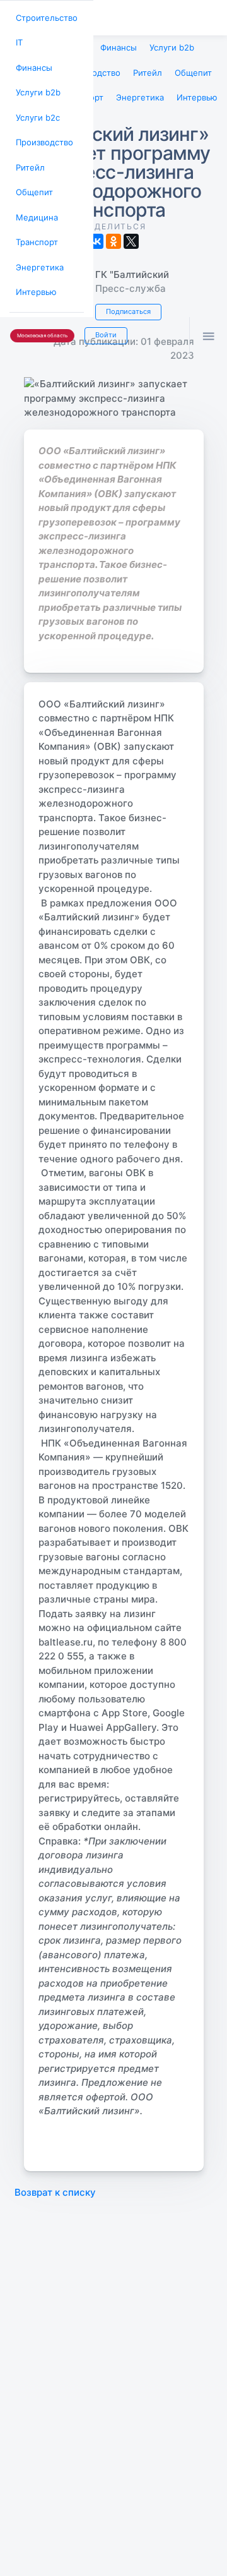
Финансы (32, 63)
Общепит (32, 180)
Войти (99, 315)
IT (19, 40)
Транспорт (35, 227)
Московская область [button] (39, 316)
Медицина (35, 204)
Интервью (34, 274)
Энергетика (37, 250)
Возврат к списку (55, 2186)
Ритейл (28, 157)
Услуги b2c (36, 110)
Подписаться (126, 306)
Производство (42, 134)
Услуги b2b (36, 87)
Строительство (44, 17)
